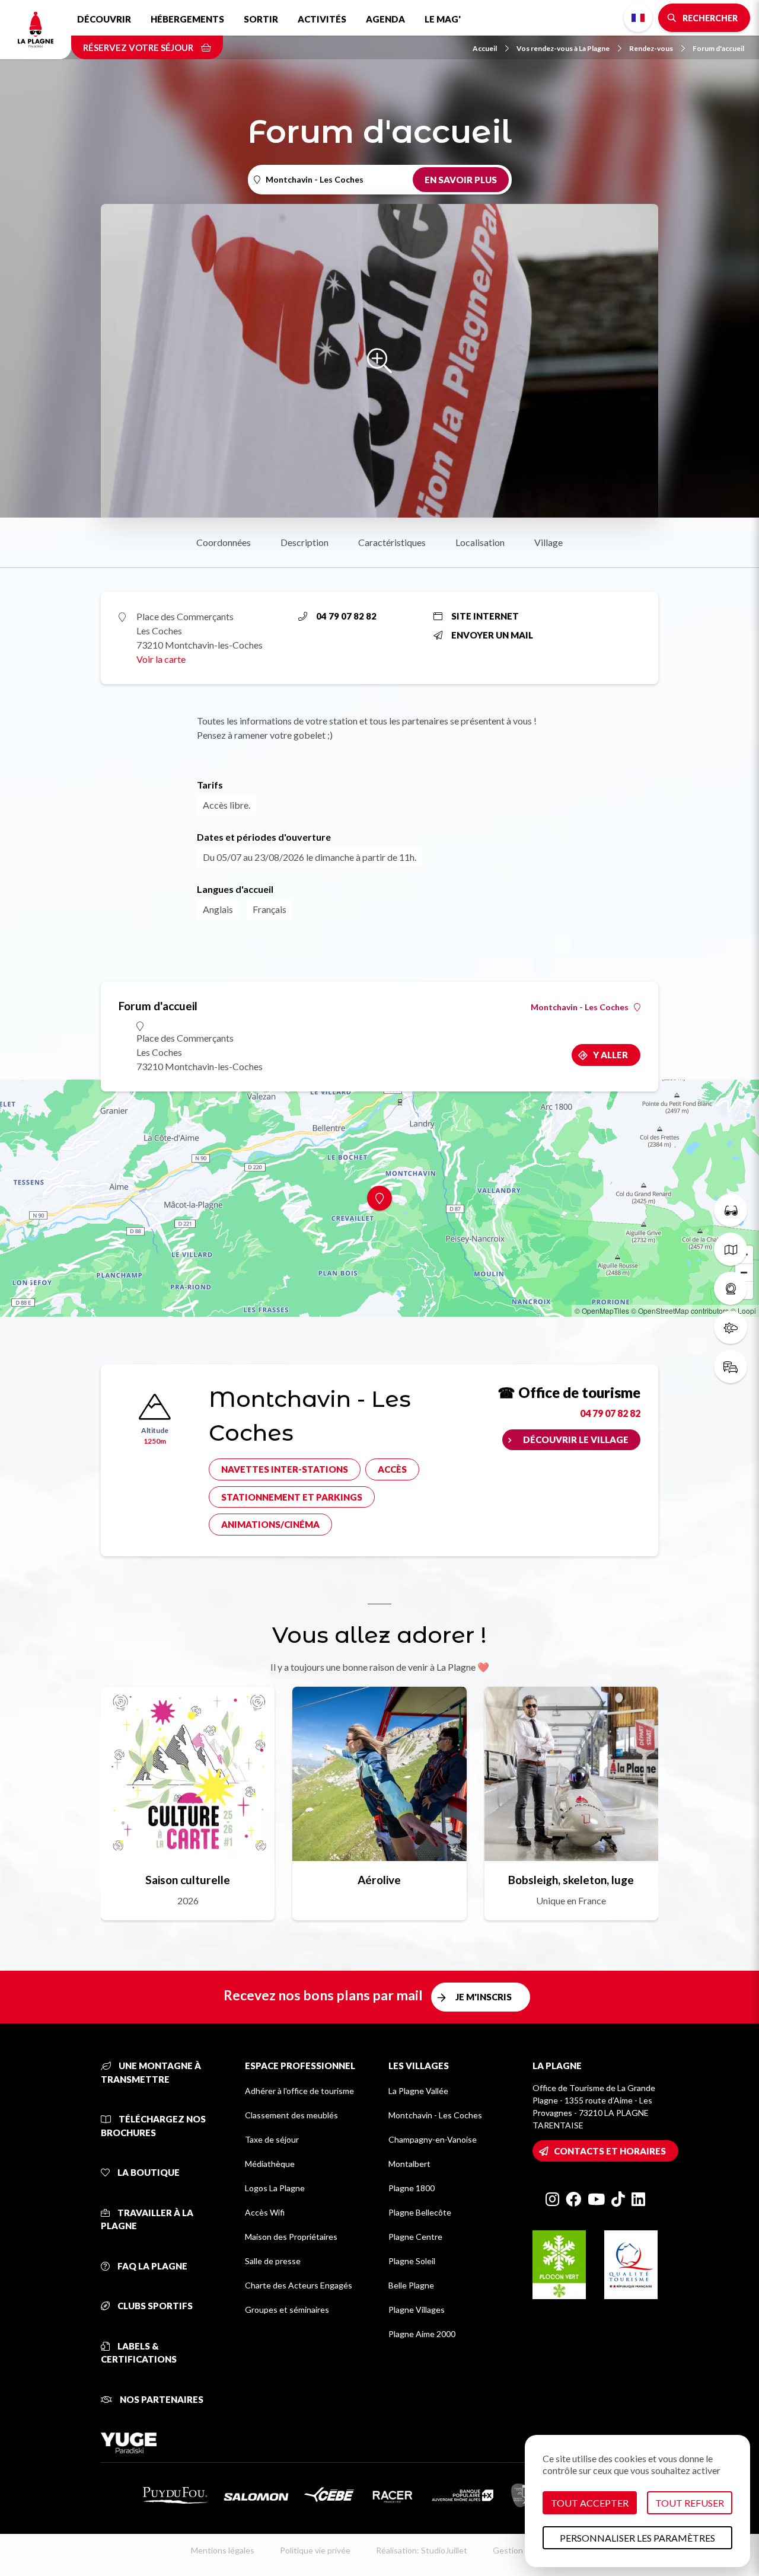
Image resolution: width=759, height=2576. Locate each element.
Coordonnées (224, 542)
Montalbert (409, 2164)
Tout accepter (590, 2503)
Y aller (610, 1055)
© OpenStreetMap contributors (680, 1311)
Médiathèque (270, 2164)
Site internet (485, 616)
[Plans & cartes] (731, 1249)
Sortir (261, 19)
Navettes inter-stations (285, 1469)
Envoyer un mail (492, 635)
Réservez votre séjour (139, 47)
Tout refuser (690, 2503)
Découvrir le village (576, 1439)
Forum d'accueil (718, 48)
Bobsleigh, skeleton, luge (571, 1880)
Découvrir (104, 19)
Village (548, 542)
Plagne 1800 (412, 2188)
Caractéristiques (392, 542)
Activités (322, 19)
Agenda (385, 19)
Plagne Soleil (412, 2261)
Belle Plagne (411, 2285)
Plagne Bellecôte (420, 2212)
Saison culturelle (188, 1880)
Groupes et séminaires (287, 2310)
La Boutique (148, 2172)
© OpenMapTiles (602, 1311)
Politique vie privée (315, 2550)
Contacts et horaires (610, 2151)
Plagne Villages (417, 2310)
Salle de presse (273, 2261)
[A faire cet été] (731, 1210)
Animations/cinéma (270, 1524)
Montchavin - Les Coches (580, 1007)
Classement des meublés (291, 2115)
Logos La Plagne (275, 2188)
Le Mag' (443, 19)
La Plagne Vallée (418, 2091)
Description (304, 542)
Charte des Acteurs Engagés (299, 2285)
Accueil (485, 48)
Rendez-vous (651, 48)
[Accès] (731, 1367)
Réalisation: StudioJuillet (422, 2550)
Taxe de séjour (272, 2139)
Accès (392, 1469)
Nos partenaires (161, 2399)
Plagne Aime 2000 (422, 2334)
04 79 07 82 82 (346, 616)
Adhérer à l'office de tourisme (299, 2091)
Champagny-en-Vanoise (433, 2139)
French (638, 18)
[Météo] (731, 1327)
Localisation (480, 542)
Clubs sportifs (154, 2306)
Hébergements (187, 19)
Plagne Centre (415, 2237)
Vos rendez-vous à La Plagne (563, 48)
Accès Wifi (265, 2212)
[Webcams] (731, 1288)
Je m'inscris (484, 1997)
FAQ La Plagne (152, 2266)
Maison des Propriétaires (291, 2237)
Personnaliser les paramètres (637, 2538)
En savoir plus (461, 180)
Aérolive (379, 1880)
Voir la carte (161, 659)
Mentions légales (223, 2550)
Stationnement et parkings (292, 1497)
